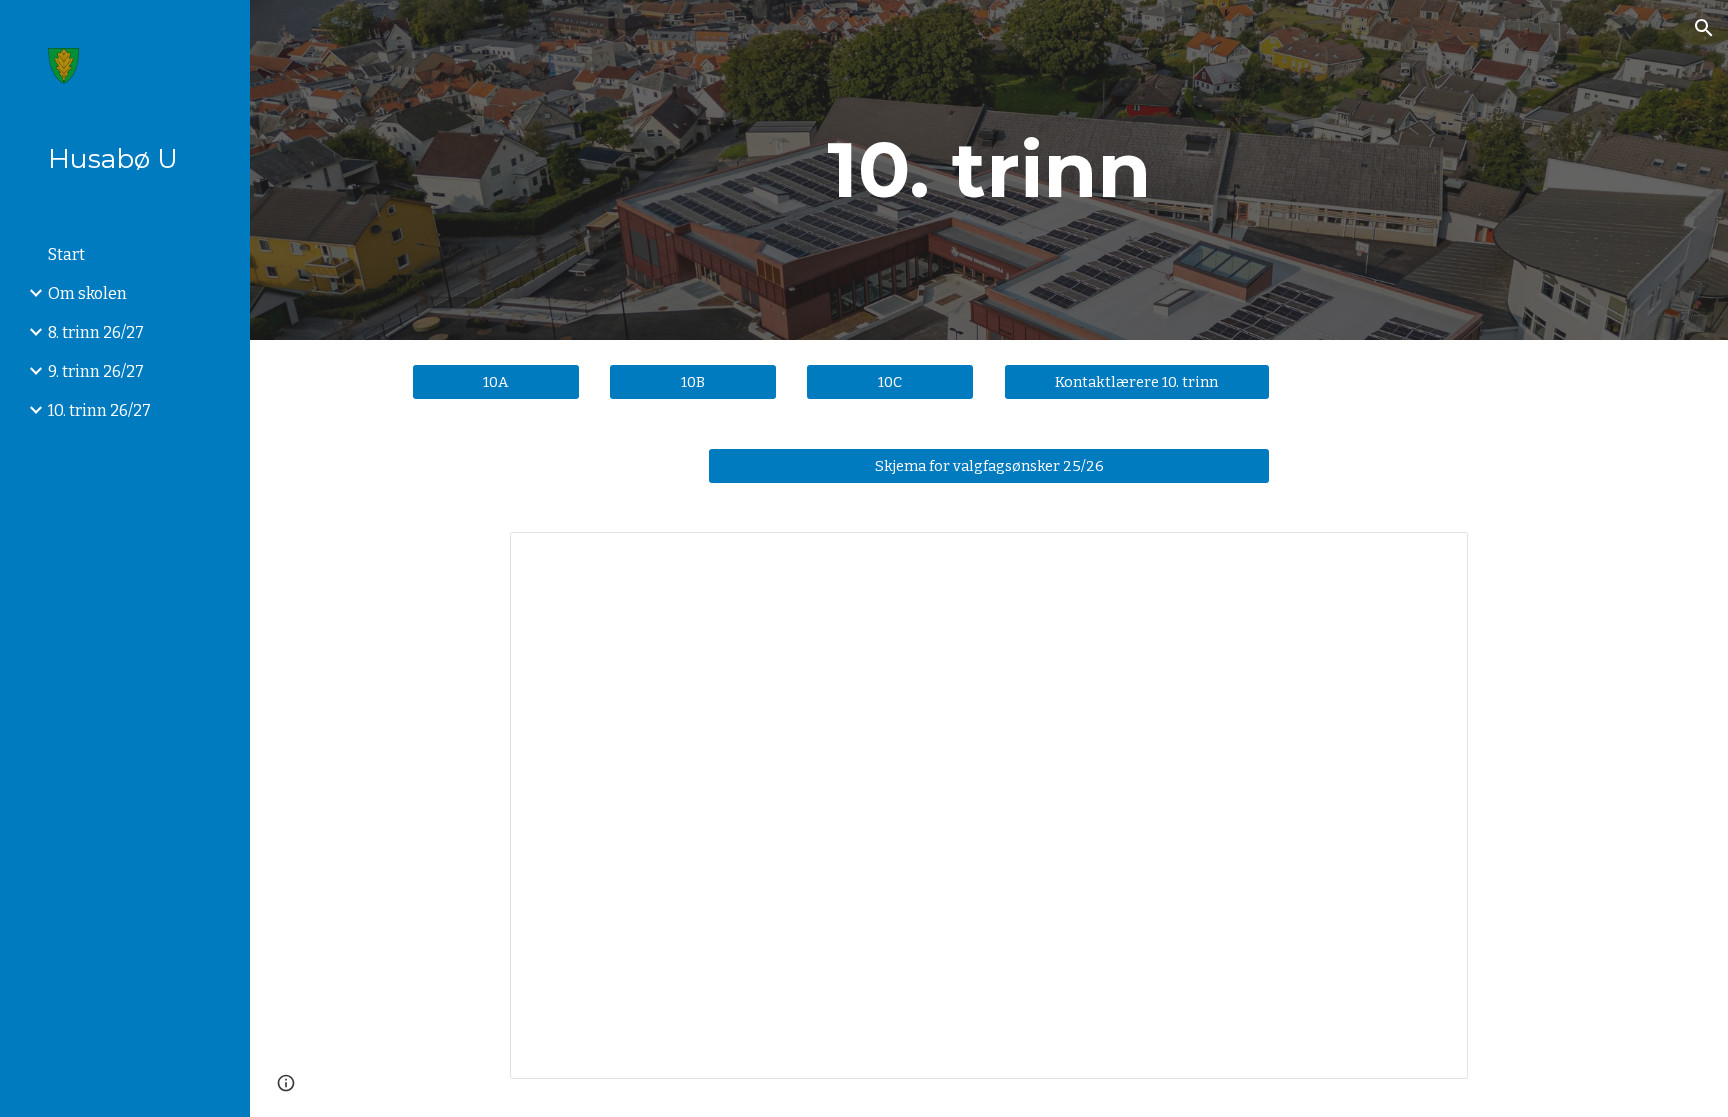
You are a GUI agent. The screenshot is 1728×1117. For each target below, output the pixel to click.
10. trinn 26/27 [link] (99, 410)
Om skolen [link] (87, 293)
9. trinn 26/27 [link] (96, 371)
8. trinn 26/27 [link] (96, 332)
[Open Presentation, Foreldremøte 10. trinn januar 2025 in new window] (1430, 558)
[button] (1704, 28)
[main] (989, 170)
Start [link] (66, 254)
